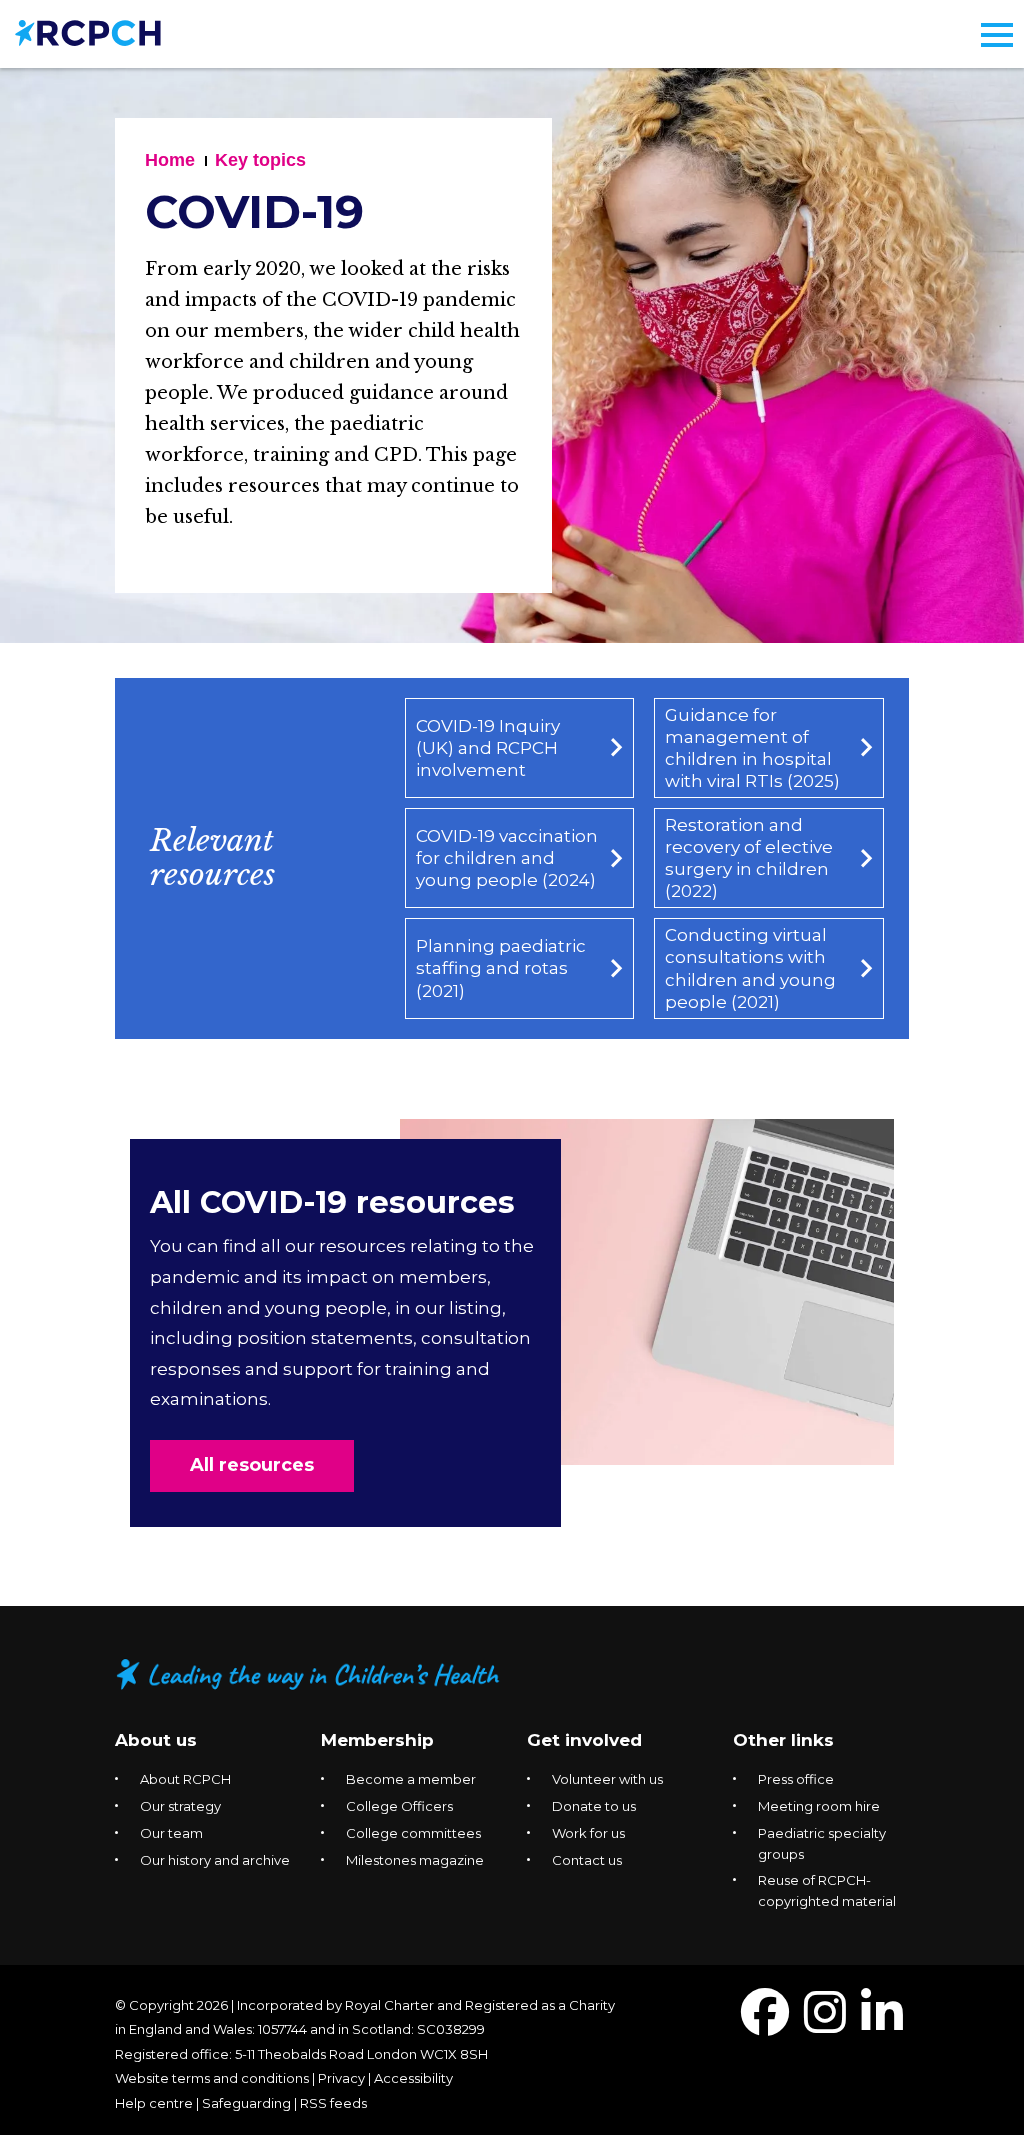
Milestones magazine (415, 1860)
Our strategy (180, 1806)
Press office (796, 1779)
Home (170, 160)
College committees (413, 1833)
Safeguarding (246, 2103)
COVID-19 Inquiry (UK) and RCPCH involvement (488, 748)
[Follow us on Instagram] (825, 2024)
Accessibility (413, 2078)
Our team (171, 1833)
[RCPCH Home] (88, 31)
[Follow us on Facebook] (765, 2024)
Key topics (260, 160)
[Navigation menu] (997, 35)
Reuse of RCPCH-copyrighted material (827, 1890)
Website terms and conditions (212, 2078)
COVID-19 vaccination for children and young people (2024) (507, 858)
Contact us (587, 1860)
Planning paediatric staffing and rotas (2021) (501, 968)
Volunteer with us (607, 1779)
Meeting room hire (819, 1806)
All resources (252, 1465)
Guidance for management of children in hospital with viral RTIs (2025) (752, 748)
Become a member (411, 1779)
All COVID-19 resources (332, 1202)
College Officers (399, 1806)
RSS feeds (333, 2103)
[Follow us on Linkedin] (882, 2024)
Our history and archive (215, 1860)
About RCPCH (185, 1779)
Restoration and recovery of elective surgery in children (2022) (749, 858)
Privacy (341, 2078)
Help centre (154, 2103)
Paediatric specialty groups (822, 1843)
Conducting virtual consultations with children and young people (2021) (750, 968)
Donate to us (594, 1806)
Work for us (588, 1833)
